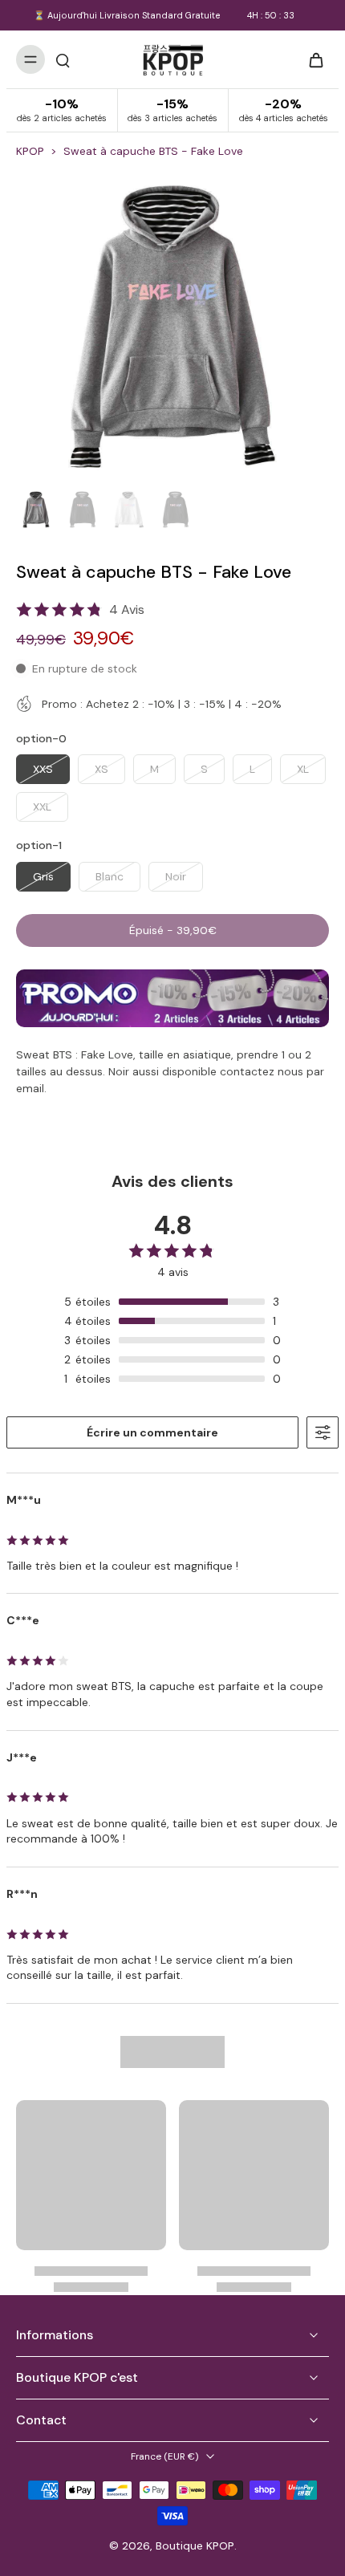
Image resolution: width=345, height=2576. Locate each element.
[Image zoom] (172, 327)
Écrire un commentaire (152, 1432)
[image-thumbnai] (36, 510)
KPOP (30, 151)
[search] (63, 59)
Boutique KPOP (195, 2546)
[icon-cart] (311, 59)
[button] (172, 931)
